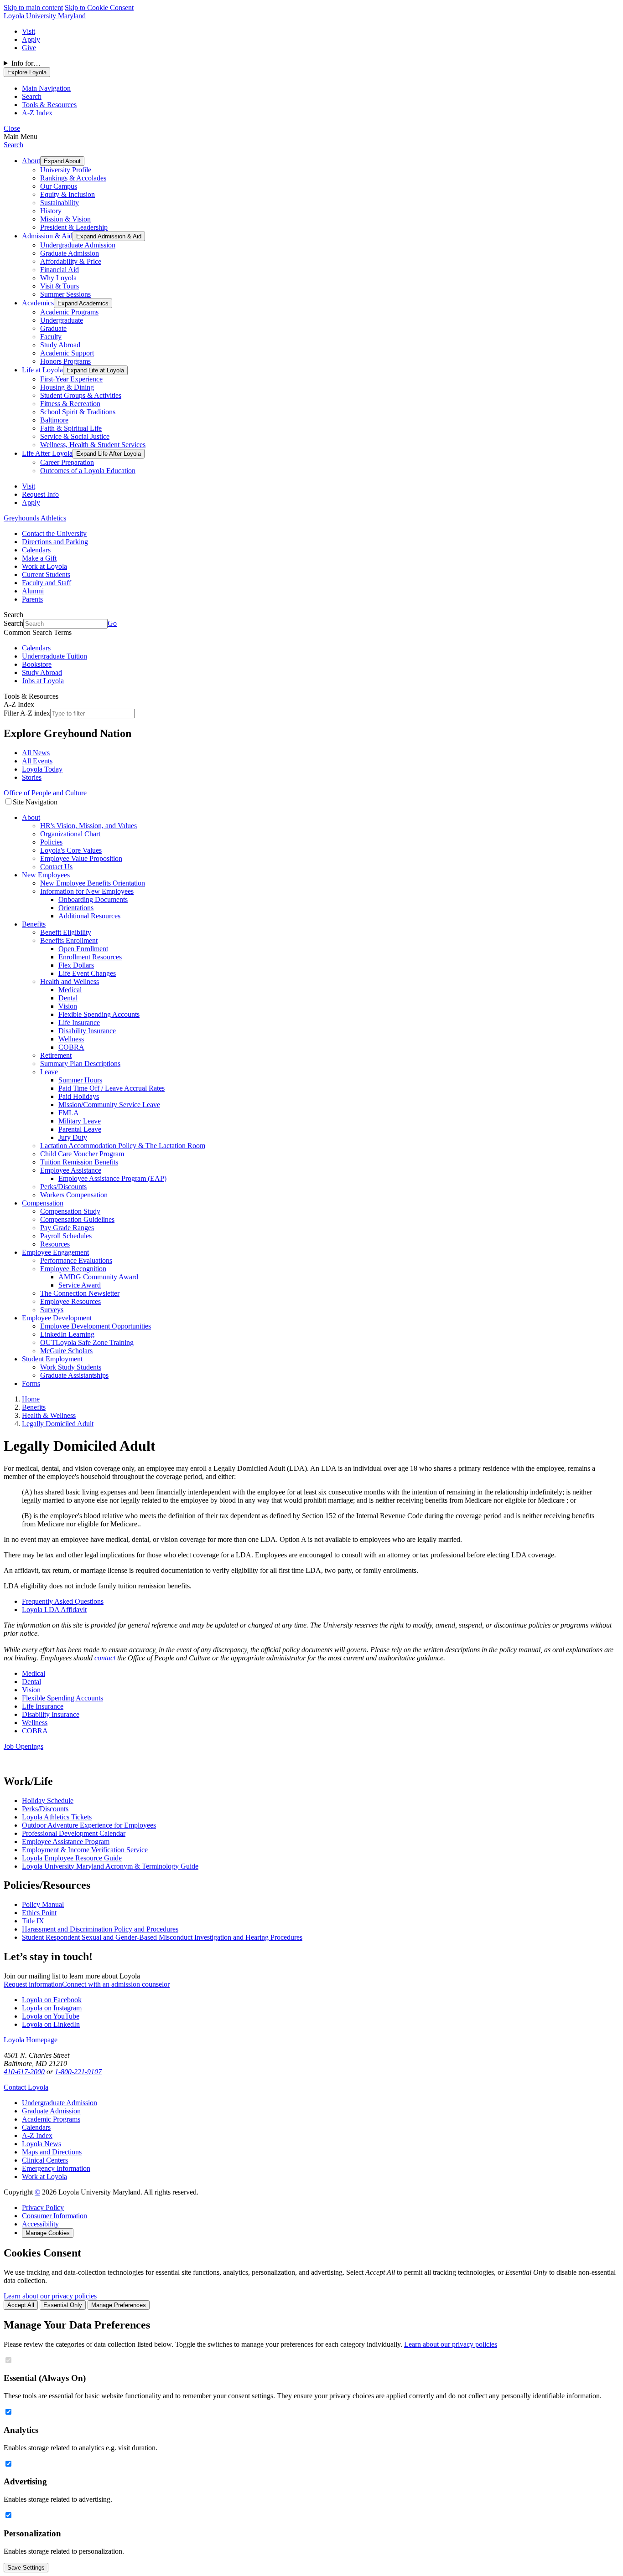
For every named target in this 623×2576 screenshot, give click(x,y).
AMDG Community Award (98, 1277)
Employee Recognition (73, 1269)
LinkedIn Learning (67, 1334)
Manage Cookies (48, 2233)
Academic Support (67, 353)
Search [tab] (32, 96)
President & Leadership (74, 227)
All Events (37, 761)
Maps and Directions (52, 2152)
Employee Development (57, 1318)
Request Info (40, 494)
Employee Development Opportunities (96, 1326)
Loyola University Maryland (45, 16)
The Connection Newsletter (80, 1293)
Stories (32, 777)
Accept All (21, 2305)
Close (12, 128)
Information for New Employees (87, 891)
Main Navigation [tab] (46, 88)
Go (112, 623)
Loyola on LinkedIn (51, 2024)
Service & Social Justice (75, 436)
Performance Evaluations (76, 1260)
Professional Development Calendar (74, 1833)
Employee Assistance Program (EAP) (112, 1178)
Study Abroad (60, 345)
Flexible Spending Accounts (99, 1014)
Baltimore (54, 420)
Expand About (62, 161)
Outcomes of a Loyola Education (88, 471)
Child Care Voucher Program (82, 1154)
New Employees (46, 875)
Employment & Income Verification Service (85, 1850)
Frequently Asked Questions (63, 1601)
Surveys (52, 1310)
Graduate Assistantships (74, 1375)
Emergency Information (56, 2168)
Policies (51, 842)
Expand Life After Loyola (109, 454)
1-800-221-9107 (78, 2072)
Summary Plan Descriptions (80, 1064)
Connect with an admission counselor (116, 1984)
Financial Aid (60, 270)
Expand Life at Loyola (95, 370)
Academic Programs (69, 312)
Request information (33, 1984)
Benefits (34, 924)
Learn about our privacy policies (50, 2296)
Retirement (56, 1055)
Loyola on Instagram (52, 2008)
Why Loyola (58, 278)
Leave (49, 1072)
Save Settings (26, 2568)
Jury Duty (73, 1137)
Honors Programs (65, 361)
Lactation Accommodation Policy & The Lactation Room (123, 1146)
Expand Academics (83, 303)
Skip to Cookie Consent (99, 8)
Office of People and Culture (45, 793)
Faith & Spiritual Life (71, 428)
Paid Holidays (79, 1096)
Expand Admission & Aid (109, 236)
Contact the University (54, 533)
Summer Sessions (65, 294)
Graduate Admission (70, 253)
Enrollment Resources (90, 957)
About (31, 161)
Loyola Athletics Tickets (57, 1817)
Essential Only (63, 2305)
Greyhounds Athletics (35, 518)
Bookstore (37, 664)
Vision (68, 1006)
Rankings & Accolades (73, 178)
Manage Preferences (119, 2305)
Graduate (53, 328)
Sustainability (60, 203)
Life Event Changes (87, 973)
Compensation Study (70, 1211)
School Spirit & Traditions (78, 412)
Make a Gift (39, 558)
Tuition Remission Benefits (79, 1162)
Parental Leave (80, 1129)
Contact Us (56, 867)
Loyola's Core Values (71, 850)
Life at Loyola (42, 370)
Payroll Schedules (66, 1236)
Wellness (71, 1039)
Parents (32, 599)
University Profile (66, 170)
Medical (70, 990)
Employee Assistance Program (66, 1842)
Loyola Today (42, 769)
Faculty (51, 337)
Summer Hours (80, 1080)
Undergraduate (62, 320)
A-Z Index (37, 2136)
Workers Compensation (74, 1195)
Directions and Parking (55, 542)
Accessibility (40, 2224)
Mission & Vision (65, 219)
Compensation (43, 1203)
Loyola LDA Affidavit (54, 1610)
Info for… (26, 63)
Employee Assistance (71, 1170)
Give (29, 48)
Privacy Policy (43, 2208)
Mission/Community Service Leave (109, 1105)
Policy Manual (43, 1904)
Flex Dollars (76, 965)
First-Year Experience (71, 379)
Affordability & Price (71, 261)
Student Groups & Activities (81, 395)
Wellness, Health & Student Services (93, 445)
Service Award (80, 1285)
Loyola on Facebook (52, 2000)
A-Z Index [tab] (37, 113)
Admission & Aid (47, 236)
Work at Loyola (44, 566)
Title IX (33, 1921)
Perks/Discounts (63, 1187)
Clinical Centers (45, 2160)
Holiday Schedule (48, 1801)
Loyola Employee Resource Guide (72, 1858)
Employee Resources (70, 1301)
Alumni (33, 591)
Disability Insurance (87, 1031)
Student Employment (52, 1359)
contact (106, 1658)
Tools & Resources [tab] (49, 105)
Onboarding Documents (93, 899)
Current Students (46, 574)
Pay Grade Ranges (67, 1228)
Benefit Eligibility (66, 932)
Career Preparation (67, 462)
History (51, 211)
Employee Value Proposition (81, 858)
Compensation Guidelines (77, 1219)
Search (13, 145)
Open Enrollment (83, 949)
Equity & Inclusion (67, 194)
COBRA (71, 1047)
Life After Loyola (47, 453)
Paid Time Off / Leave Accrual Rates (112, 1088)
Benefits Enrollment (69, 940)
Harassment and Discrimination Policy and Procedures (100, 1929)
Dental (68, 998)
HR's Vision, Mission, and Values (88, 826)
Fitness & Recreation (70, 404)
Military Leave (80, 1121)
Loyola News (42, 2144)
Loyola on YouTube (51, 2016)
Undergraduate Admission (78, 245)
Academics (38, 303)
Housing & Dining (67, 387)
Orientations (76, 908)
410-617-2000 (24, 2072)
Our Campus (59, 186)
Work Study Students (71, 1367)
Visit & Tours (60, 286)
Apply (31, 39)
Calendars (36, 550)
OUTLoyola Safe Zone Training (87, 1342)
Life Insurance (79, 1023)
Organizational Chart (70, 834)
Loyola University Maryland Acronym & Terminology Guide (110, 1866)
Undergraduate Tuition (55, 656)
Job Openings (23, 1746)
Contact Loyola (26, 2087)
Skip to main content (33, 8)
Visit (29, 31)
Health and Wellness (70, 981)
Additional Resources (89, 916)
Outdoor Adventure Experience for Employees (89, 1825)
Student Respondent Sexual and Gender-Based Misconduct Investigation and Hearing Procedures (162, 1937)
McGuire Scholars (66, 1351)
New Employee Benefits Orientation (93, 883)
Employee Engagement (55, 1252)
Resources (55, 1244)
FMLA (69, 1113)
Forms (31, 1383)
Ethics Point (39, 1913)
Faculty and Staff (47, 583)
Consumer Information (55, 2216)
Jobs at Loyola (43, 681)
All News (36, 753)
